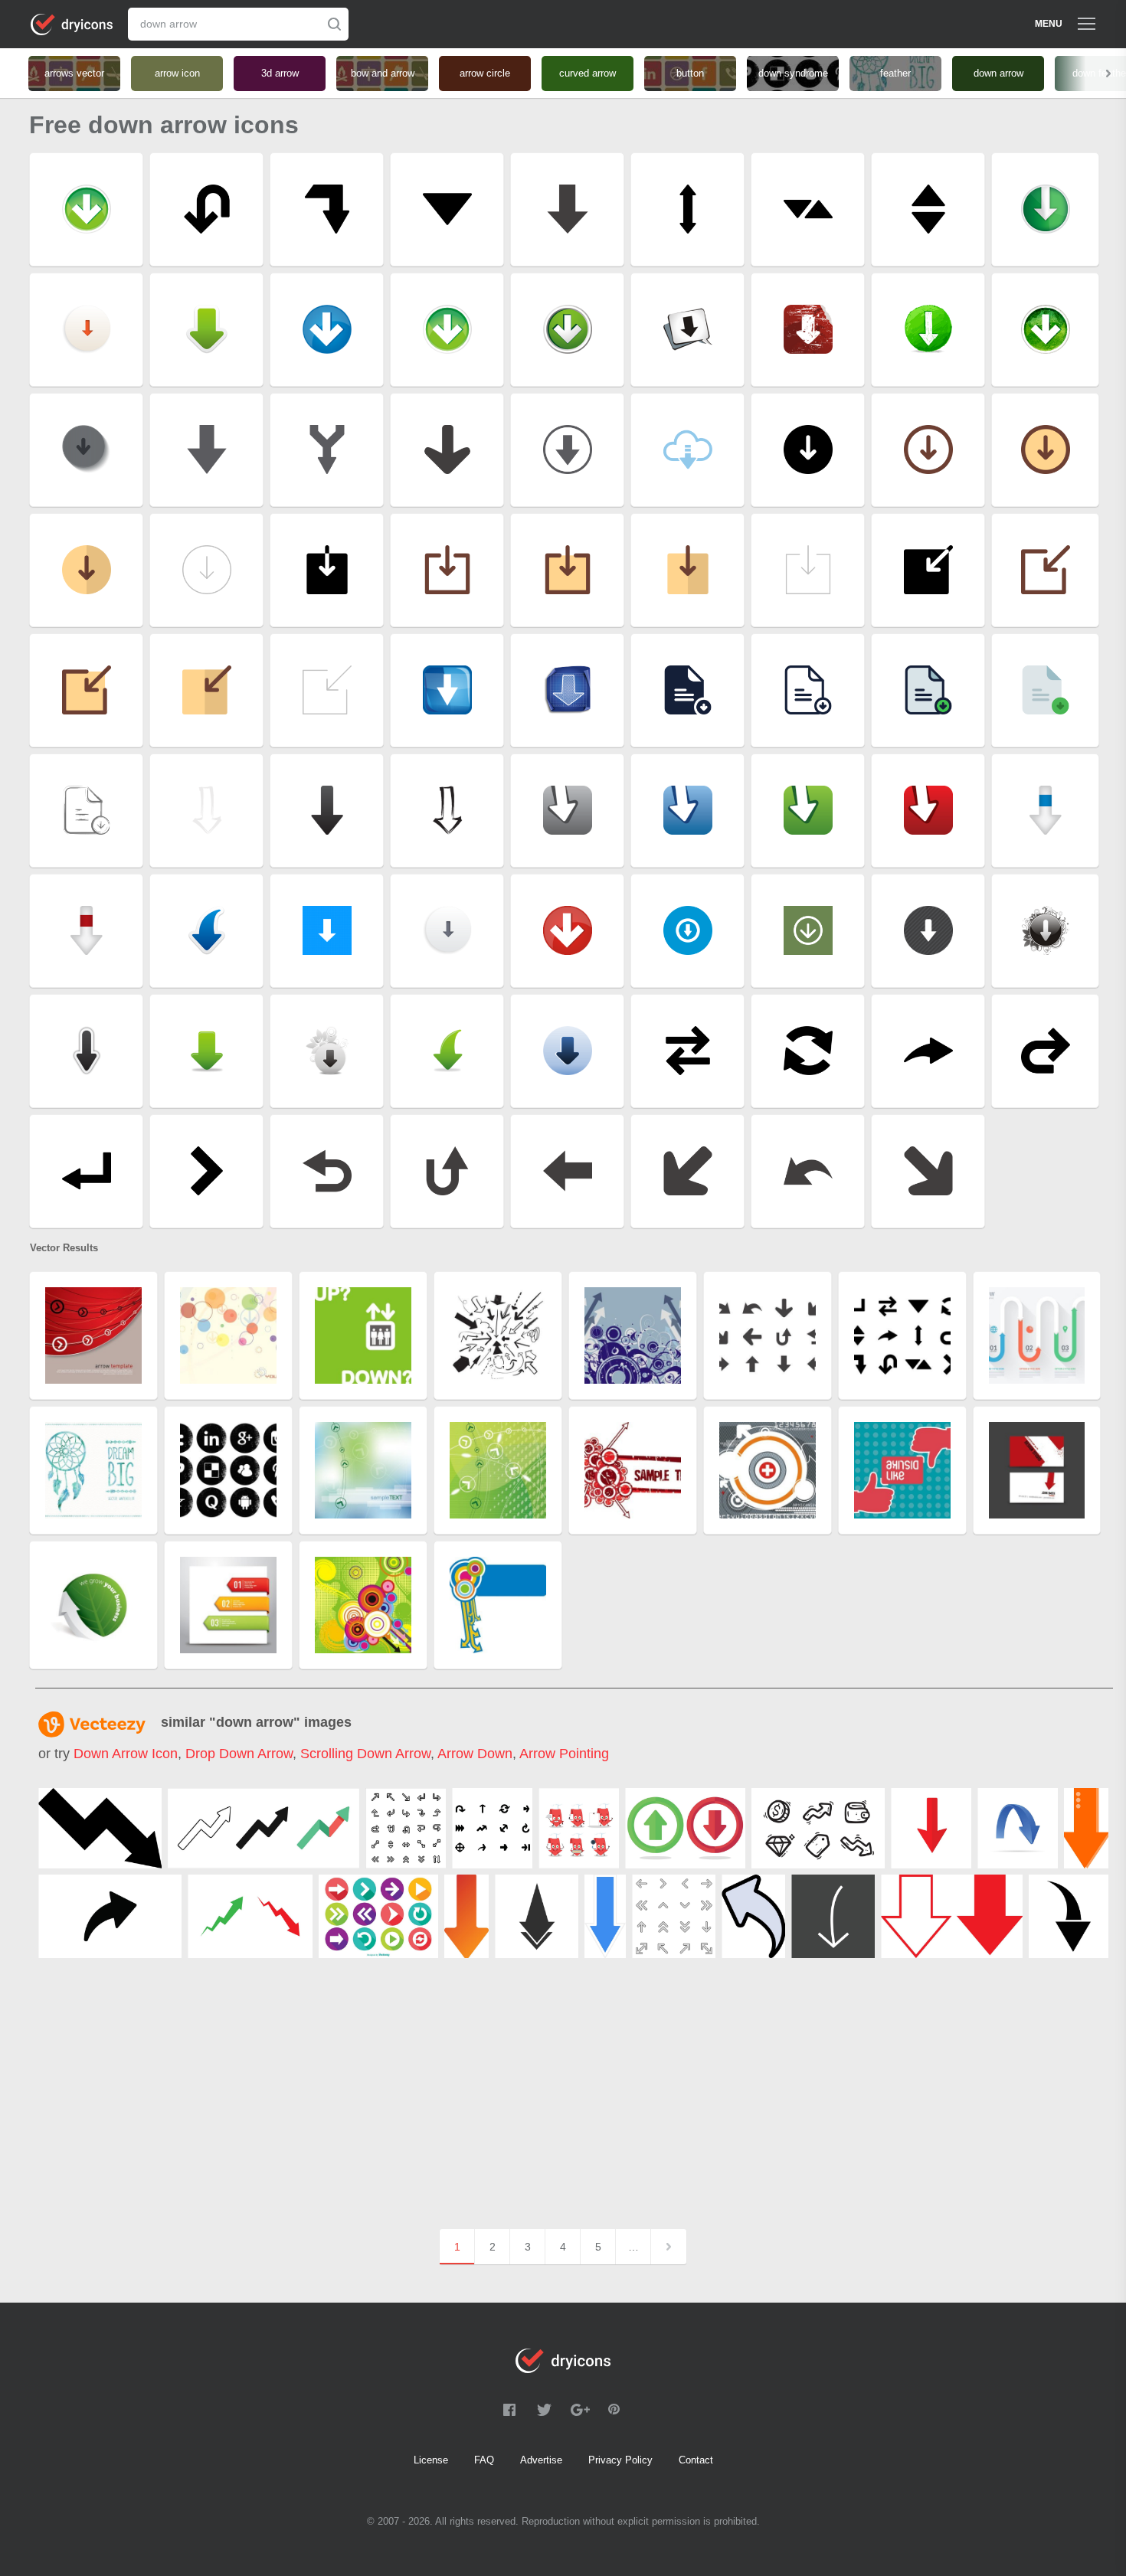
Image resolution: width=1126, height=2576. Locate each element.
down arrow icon (126, 1754)
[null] (100, 1828)
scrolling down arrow (365, 1754)
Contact (696, 2460)
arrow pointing (564, 1754)
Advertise (541, 2460)
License (431, 2460)
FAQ (484, 2460)
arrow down (475, 1754)
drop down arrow (239, 1754)
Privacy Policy (620, 2460)
